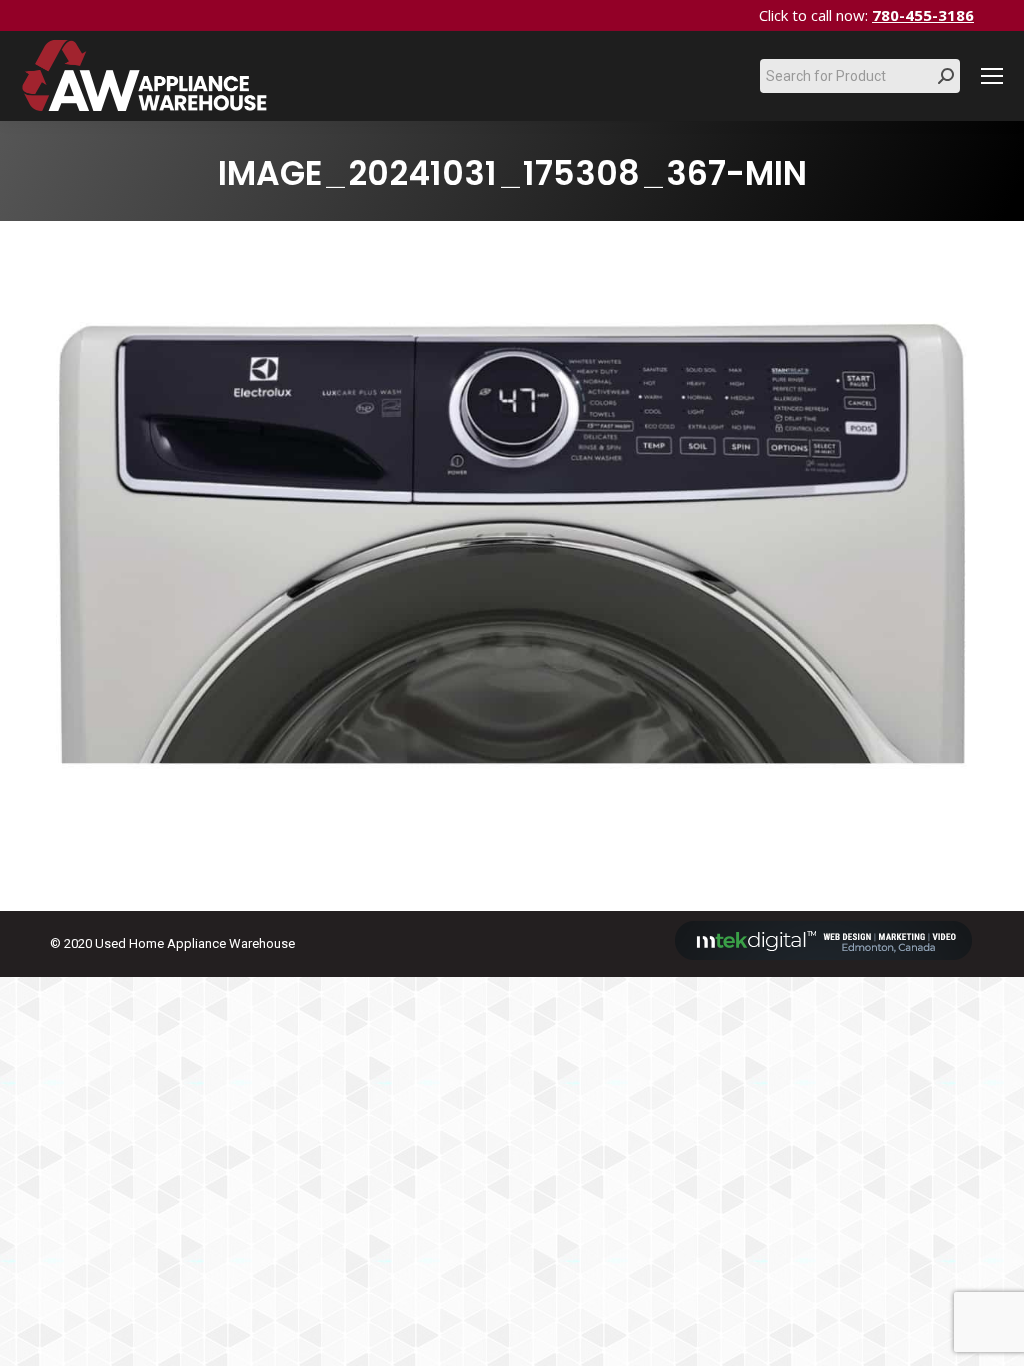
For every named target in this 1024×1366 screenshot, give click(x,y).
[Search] (946, 76)
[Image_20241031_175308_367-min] (512, 561)
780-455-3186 (923, 15)
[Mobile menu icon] (992, 76)
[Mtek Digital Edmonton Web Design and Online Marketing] (824, 955)
